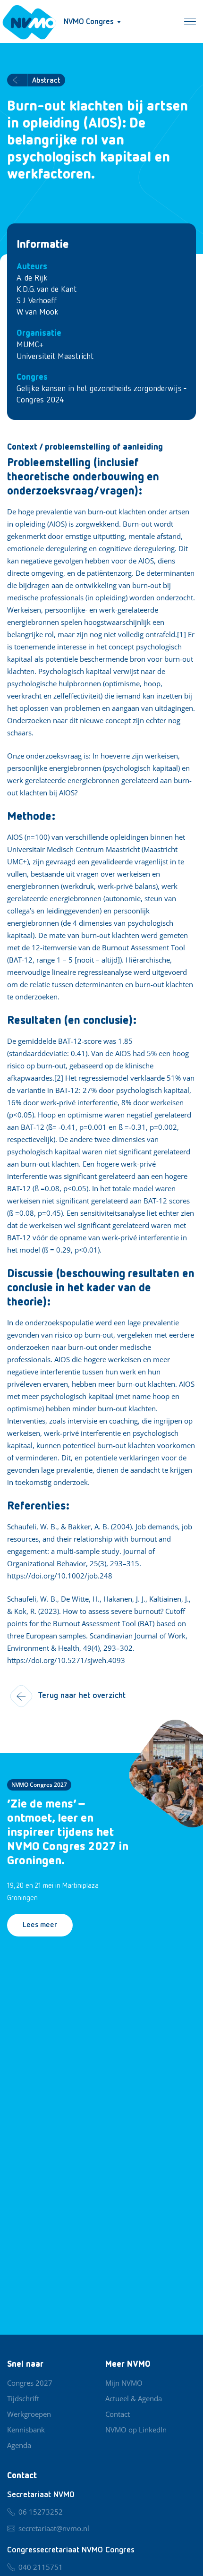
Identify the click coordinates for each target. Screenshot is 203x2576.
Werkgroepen (29, 2414)
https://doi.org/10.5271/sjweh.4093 (66, 1660)
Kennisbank (26, 2430)
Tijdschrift (23, 2398)
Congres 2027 (30, 2383)
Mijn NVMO (124, 2383)
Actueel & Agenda (134, 2398)
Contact (118, 2414)
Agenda (19, 2445)
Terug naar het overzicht (82, 1696)
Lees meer (40, 1925)
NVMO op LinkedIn (136, 2430)
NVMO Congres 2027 (39, 1785)
